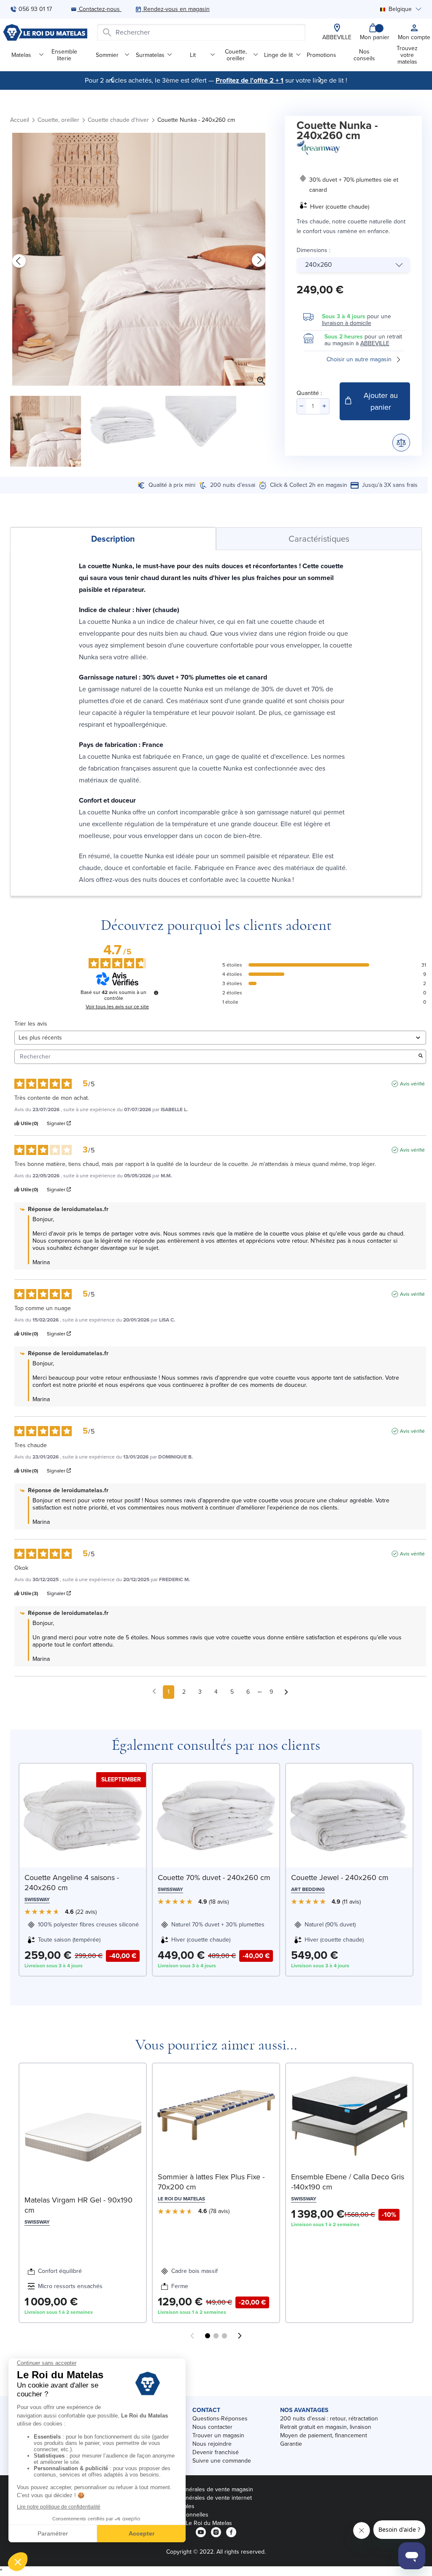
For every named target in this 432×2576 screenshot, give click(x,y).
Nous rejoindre (212, 2444)
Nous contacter (212, 2427)
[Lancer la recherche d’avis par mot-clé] (421, 1057)
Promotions (321, 55)
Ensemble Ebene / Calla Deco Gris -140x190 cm (348, 2182)
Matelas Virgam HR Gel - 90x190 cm (78, 2205)
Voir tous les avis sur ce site (117, 1007)
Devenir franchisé (216, 2452)
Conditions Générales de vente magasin (201, 2489)
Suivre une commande (222, 2461)
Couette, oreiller (236, 55)
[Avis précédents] (154, 1691)
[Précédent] (112, 80)
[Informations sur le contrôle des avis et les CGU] (156, 993)
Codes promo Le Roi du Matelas (190, 2523)
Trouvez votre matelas (407, 55)
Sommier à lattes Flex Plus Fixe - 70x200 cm (211, 2182)
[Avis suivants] (286, 1692)
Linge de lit (278, 55)
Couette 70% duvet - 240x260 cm (214, 1878)
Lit (193, 55)
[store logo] (45, 32)
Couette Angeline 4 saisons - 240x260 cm (72, 1883)
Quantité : (309, 393)
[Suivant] (320, 80)
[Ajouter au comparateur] (401, 443)
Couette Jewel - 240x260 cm (340, 1878)
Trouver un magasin (218, 2435)
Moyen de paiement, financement (324, 2435)
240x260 (319, 265)
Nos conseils (364, 55)
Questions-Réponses (220, 2419)
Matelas (21, 55)
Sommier (107, 55)
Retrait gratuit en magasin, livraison (326, 2427)
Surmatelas (150, 55)
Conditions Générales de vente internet (200, 2498)
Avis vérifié (412, 1084)
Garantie (291, 2444)
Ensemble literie (64, 55)
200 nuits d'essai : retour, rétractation (329, 2419)
